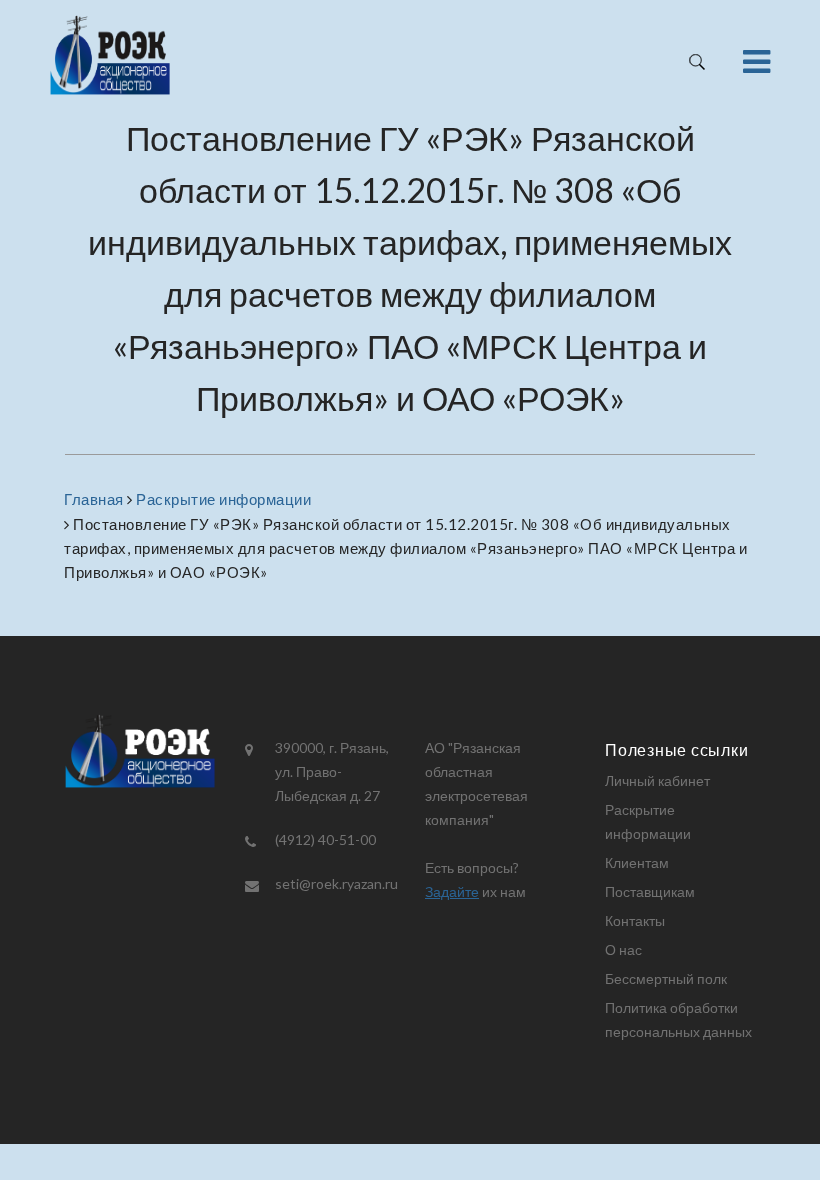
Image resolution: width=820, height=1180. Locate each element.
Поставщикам (650, 891)
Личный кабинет (657, 780)
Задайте (452, 891)
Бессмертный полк (666, 978)
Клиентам (637, 862)
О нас (623, 949)
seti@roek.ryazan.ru (336, 883)
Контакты (635, 920)
